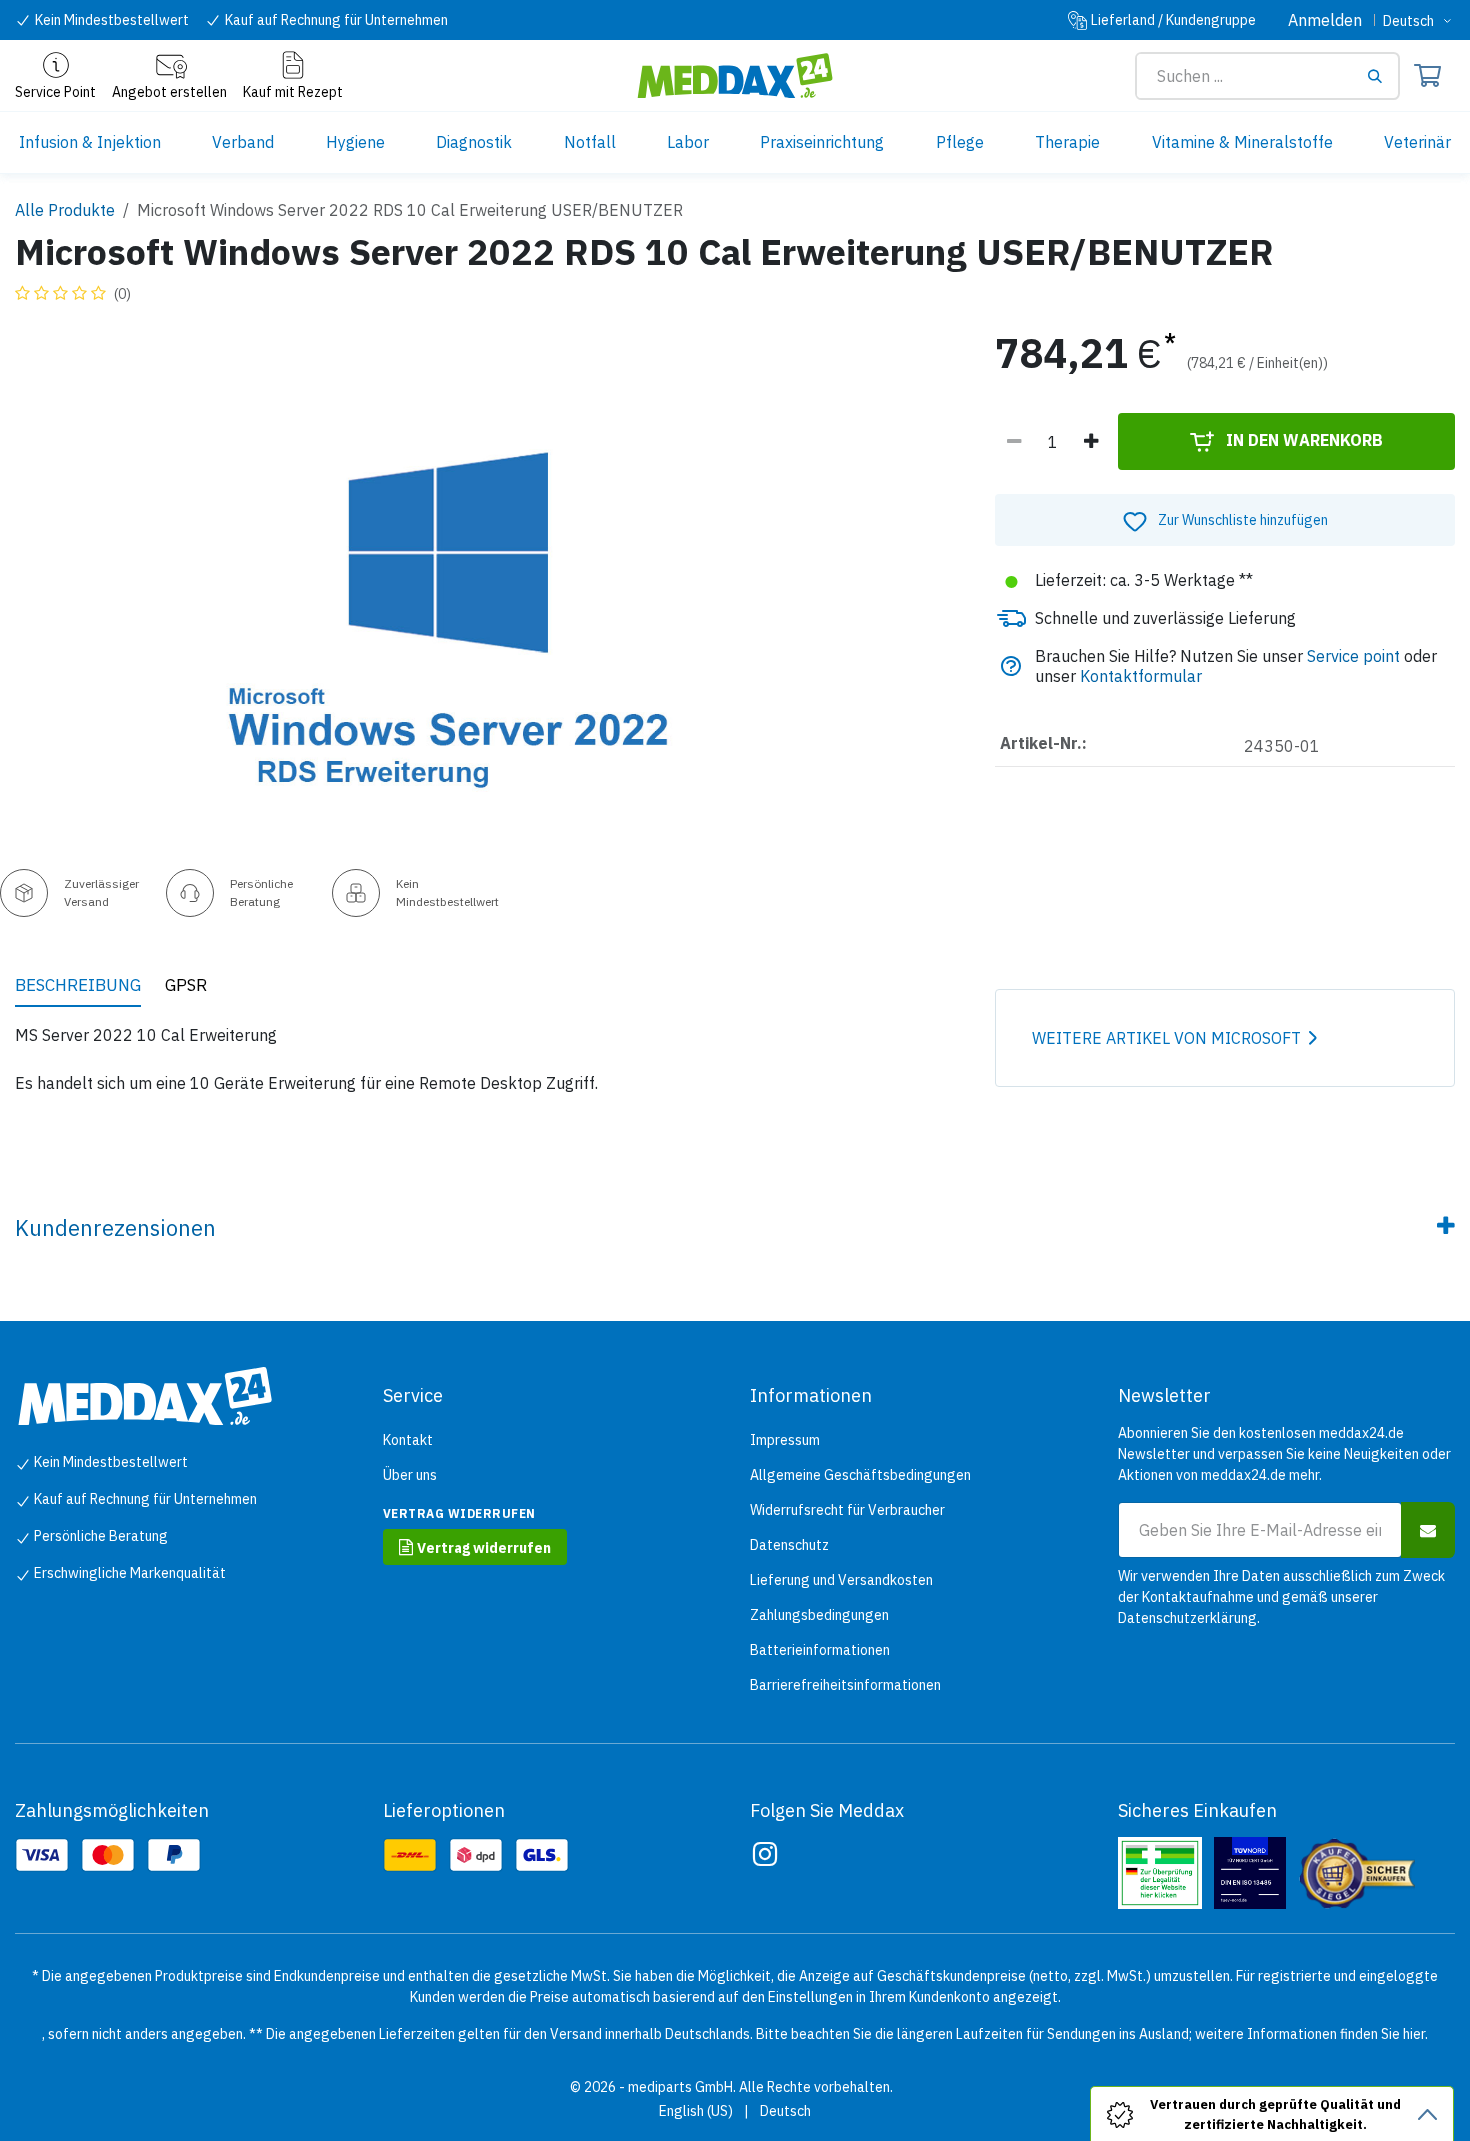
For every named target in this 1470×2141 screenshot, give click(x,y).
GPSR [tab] (186, 985)
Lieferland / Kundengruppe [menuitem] (1173, 20)
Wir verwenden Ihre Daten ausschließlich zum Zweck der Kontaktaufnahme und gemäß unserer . (1281, 1597)
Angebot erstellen (169, 92)
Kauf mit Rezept (293, 92)
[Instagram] (765, 1854)
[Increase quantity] (1091, 442)
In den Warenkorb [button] (1302, 440)
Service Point (55, 92)
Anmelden (1325, 20)
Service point (1353, 656)
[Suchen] (1382, 76)
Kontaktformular (1141, 676)
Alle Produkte (65, 210)
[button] (1225, 520)
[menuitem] (90, 142)
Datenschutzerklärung (1187, 1618)
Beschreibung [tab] (78, 985)
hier (1414, 2034)
